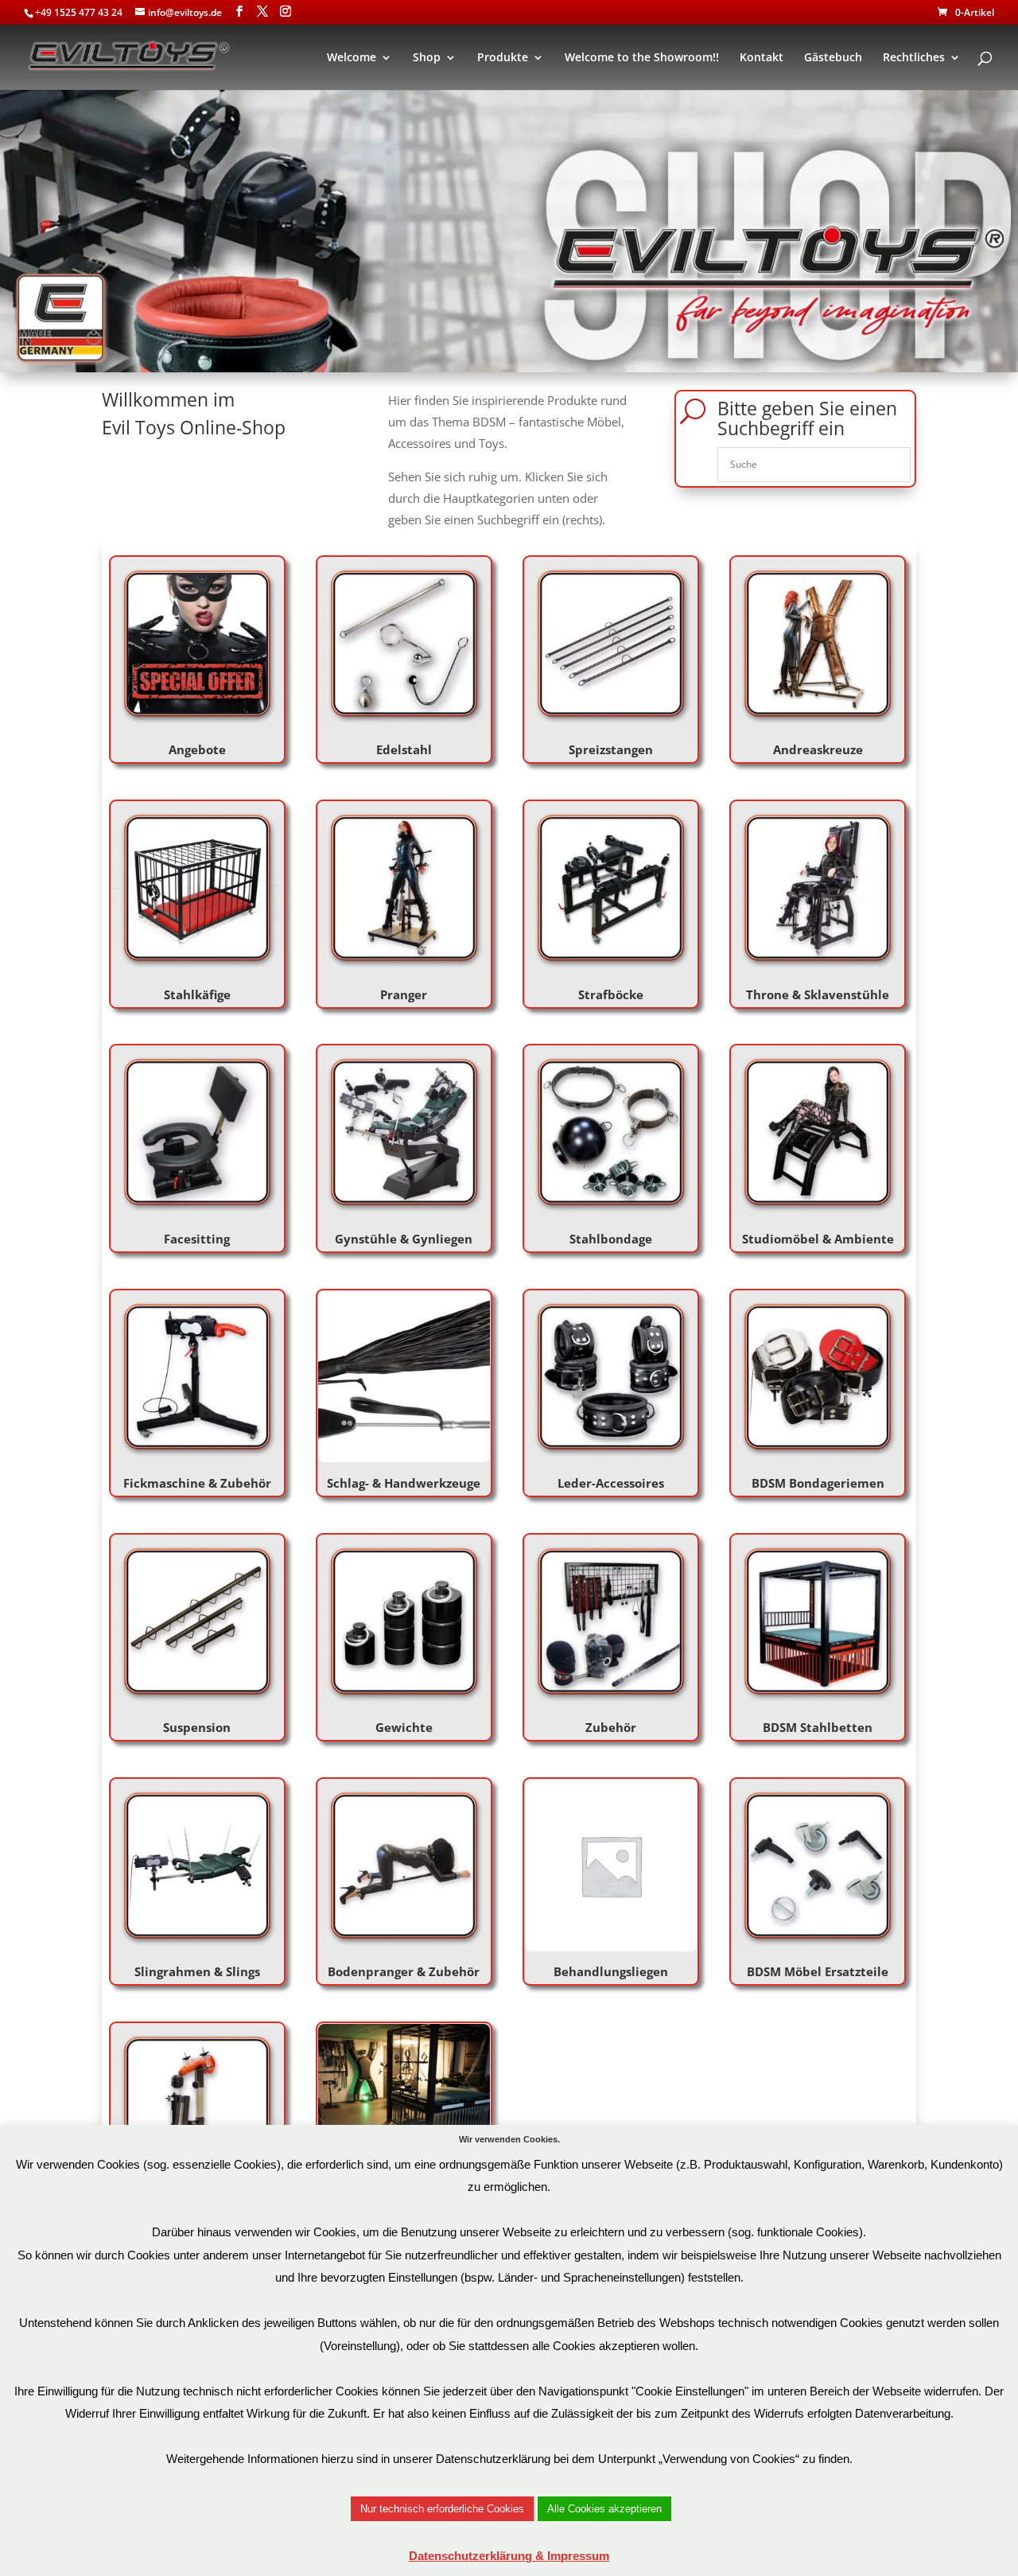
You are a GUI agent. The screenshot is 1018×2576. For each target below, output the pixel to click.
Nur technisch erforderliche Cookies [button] (442, 2509)
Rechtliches (914, 58)
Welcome (352, 58)
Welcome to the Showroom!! (642, 58)
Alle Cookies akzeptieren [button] (604, 2509)
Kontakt (762, 58)
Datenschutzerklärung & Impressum (509, 2556)
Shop (427, 58)
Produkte (503, 58)
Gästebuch (833, 58)
